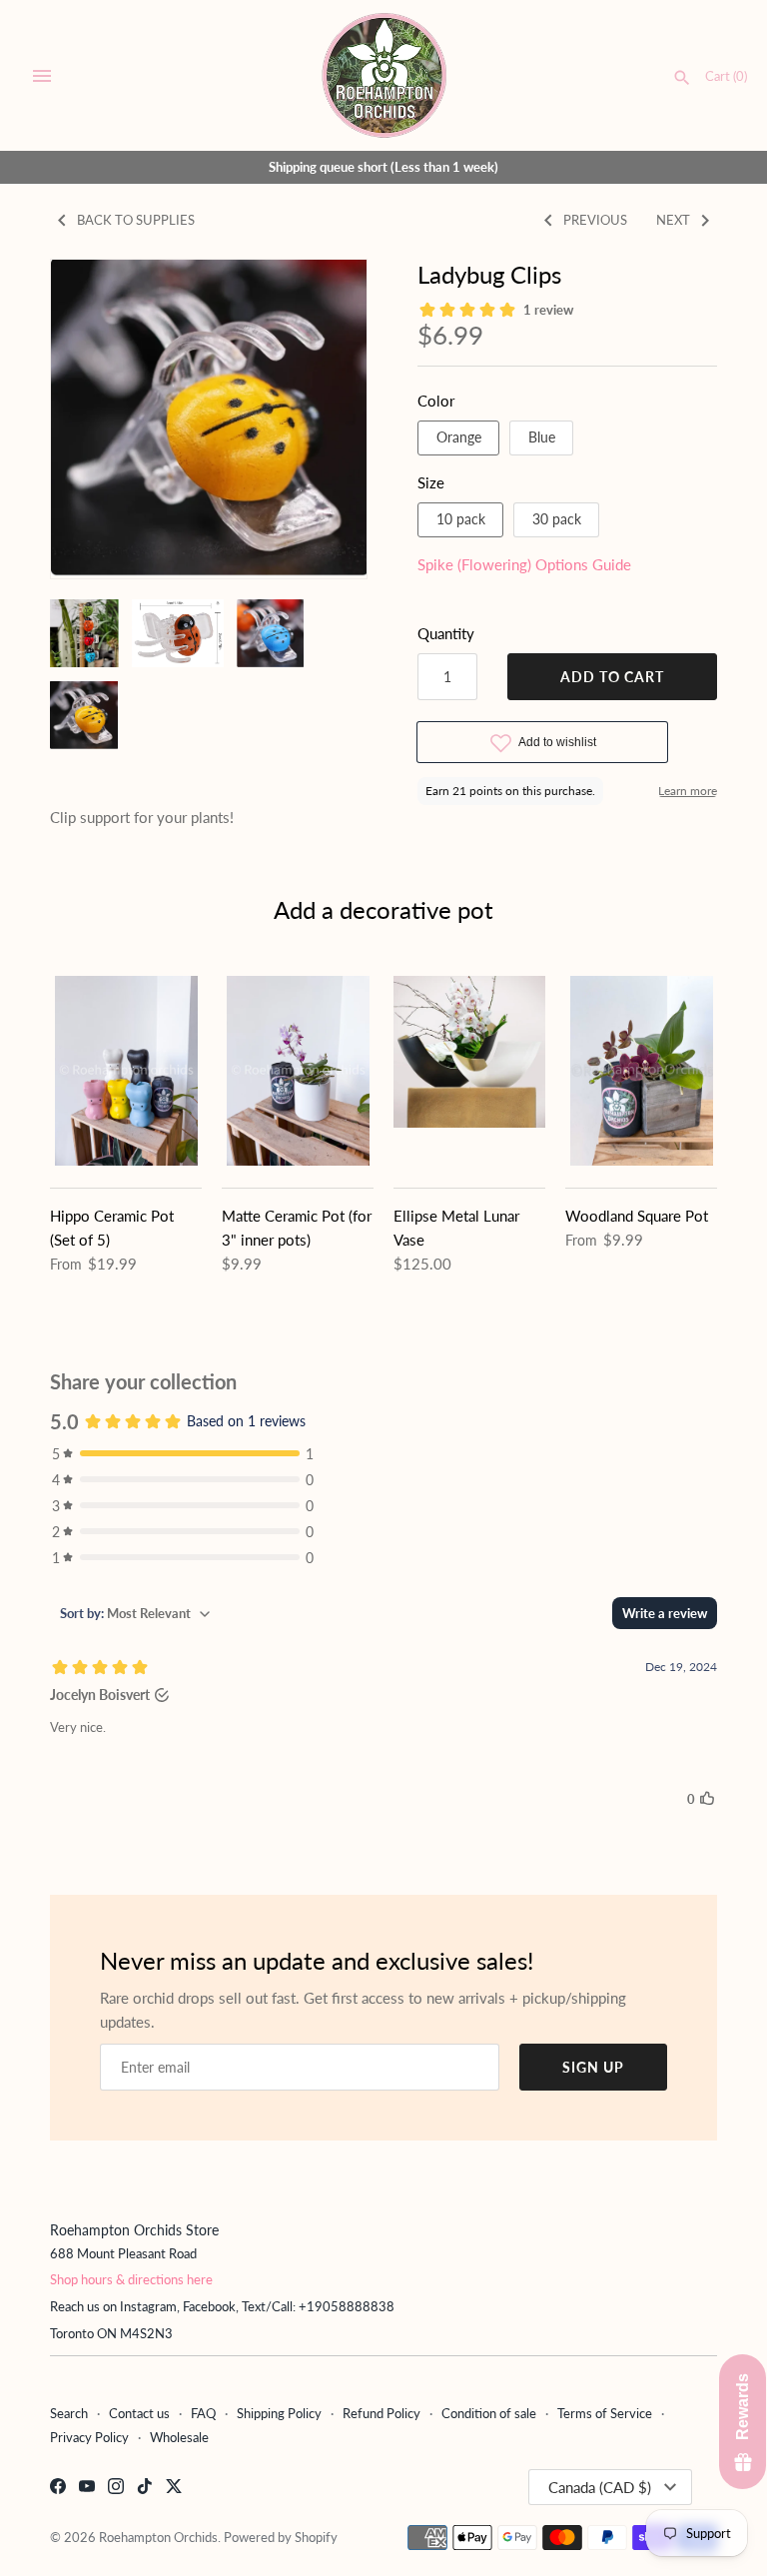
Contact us (139, 2413)
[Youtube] (87, 2489)
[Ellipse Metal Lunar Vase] (469, 1071)
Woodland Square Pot (637, 1216)
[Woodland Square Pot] (641, 1071)
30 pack (557, 519)
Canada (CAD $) (600, 2487)
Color (436, 401)
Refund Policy (382, 2413)
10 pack (461, 519)
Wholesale (179, 2437)
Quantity (446, 633)
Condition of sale (489, 2413)
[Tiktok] (145, 2489)
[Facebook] (58, 2489)
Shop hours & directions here (131, 2279)
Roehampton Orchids (158, 2537)
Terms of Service (605, 2413)
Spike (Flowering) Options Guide (524, 564)
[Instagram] (116, 2489)
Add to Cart (612, 677)
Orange (459, 437)
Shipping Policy (279, 2413)
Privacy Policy (89, 2437)
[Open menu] (42, 76)
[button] (93, 419)
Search (69, 2413)
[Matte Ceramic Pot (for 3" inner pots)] (298, 1071)
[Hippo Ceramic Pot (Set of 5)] (126, 1071)
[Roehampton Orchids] (384, 75)
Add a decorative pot (383, 909)
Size (431, 482)
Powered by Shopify (281, 2537)
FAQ (203, 2413)
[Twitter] (174, 2489)
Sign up (593, 2067)
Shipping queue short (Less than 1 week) (383, 167)
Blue (542, 437)
